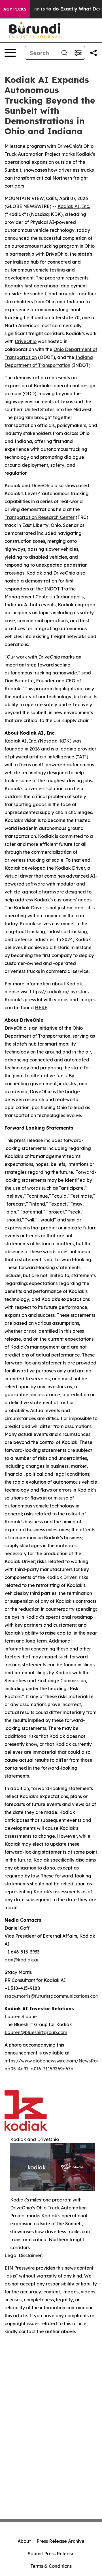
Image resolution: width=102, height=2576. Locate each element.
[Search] (64, 53)
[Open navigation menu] (10, 53)
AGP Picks (15, 9)
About (24, 2541)
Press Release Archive (60, 2541)
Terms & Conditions (51, 2566)
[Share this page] (93, 53)
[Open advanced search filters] (78, 53)
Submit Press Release (51, 2554)
